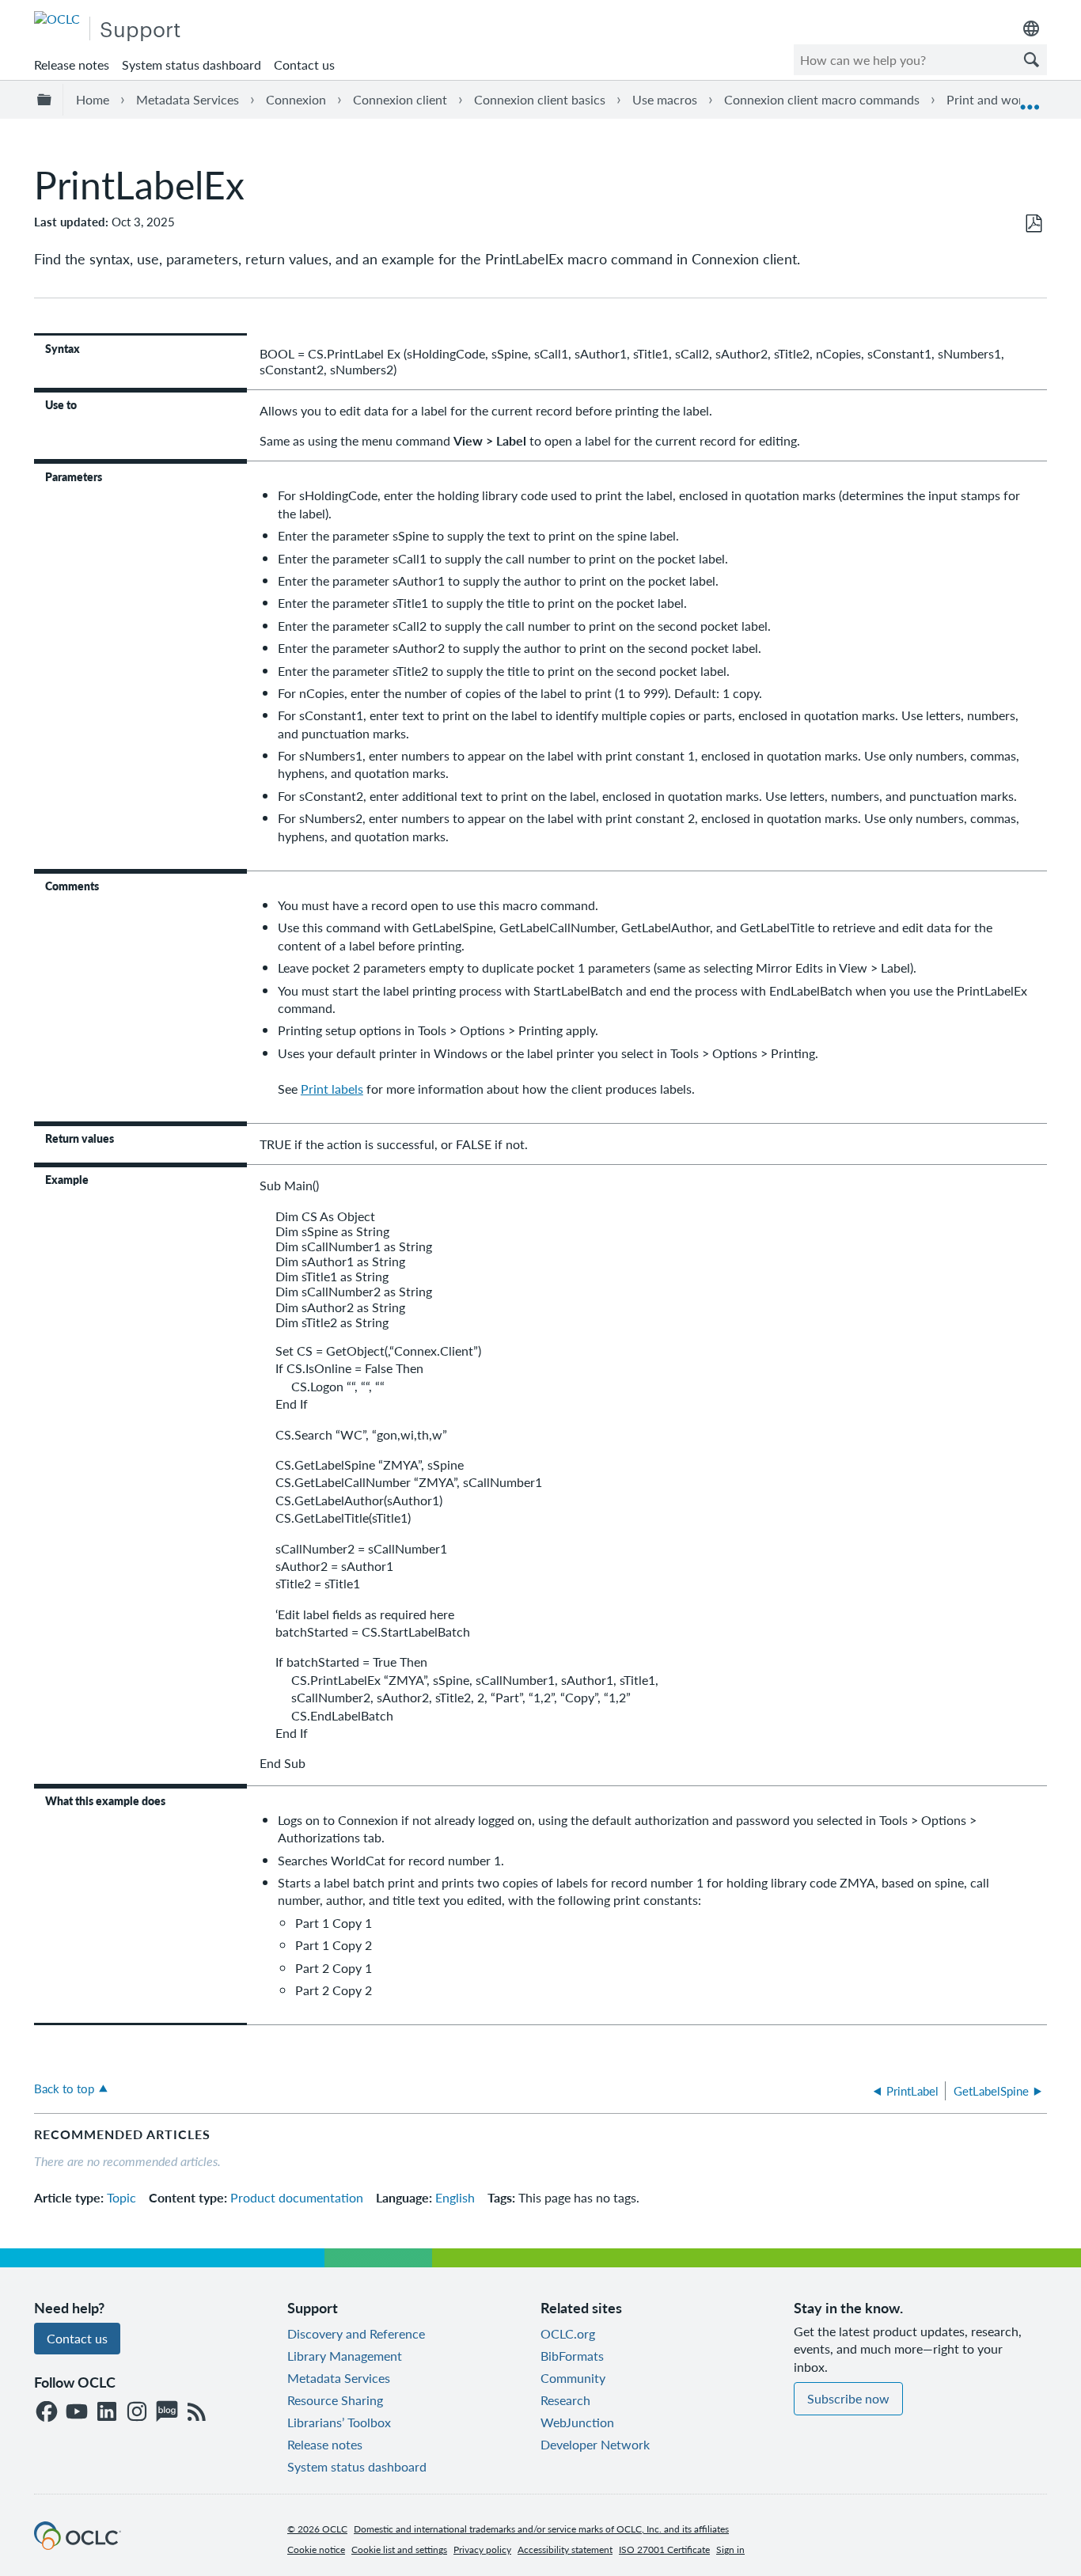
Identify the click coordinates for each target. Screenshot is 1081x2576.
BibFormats (572, 2356)
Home (93, 99)
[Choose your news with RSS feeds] (197, 2413)
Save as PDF (1034, 224)
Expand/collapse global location (1030, 100)
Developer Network (595, 2444)
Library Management (345, 2356)
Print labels (332, 1089)
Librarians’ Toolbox (339, 2422)
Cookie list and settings (399, 2549)
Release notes (72, 64)
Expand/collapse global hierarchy (47, 100)
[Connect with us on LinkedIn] (107, 2413)
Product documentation (297, 2197)
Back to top (64, 2088)
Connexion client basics (540, 99)
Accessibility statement (565, 2549)
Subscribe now (848, 2398)
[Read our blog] (167, 2413)
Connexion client (400, 99)
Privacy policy (482, 2549)
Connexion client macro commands (822, 99)
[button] (1031, 60)
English (455, 2197)
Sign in (730, 2549)
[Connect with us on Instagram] (137, 2413)
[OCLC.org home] (57, 19)
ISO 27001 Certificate (664, 2549)
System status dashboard (192, 64)
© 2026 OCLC (317, 2529)
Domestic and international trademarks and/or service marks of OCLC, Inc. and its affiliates (541, 2529)
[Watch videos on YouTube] (77, 2413)
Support (140, 28)
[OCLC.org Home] (78, 2545)
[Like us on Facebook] (47, 2413)
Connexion (296, 99)
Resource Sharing (335, 2400)
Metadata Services (188, 99)
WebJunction (577, 2422)
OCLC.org (568, 2333)
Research (565, 2400)
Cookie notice (316, 2549)
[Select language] (1031, 28)
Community (573, 2378)
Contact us (304, 64)
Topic (121, 2197)
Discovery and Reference (356, 2333)
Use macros (665, 99)
